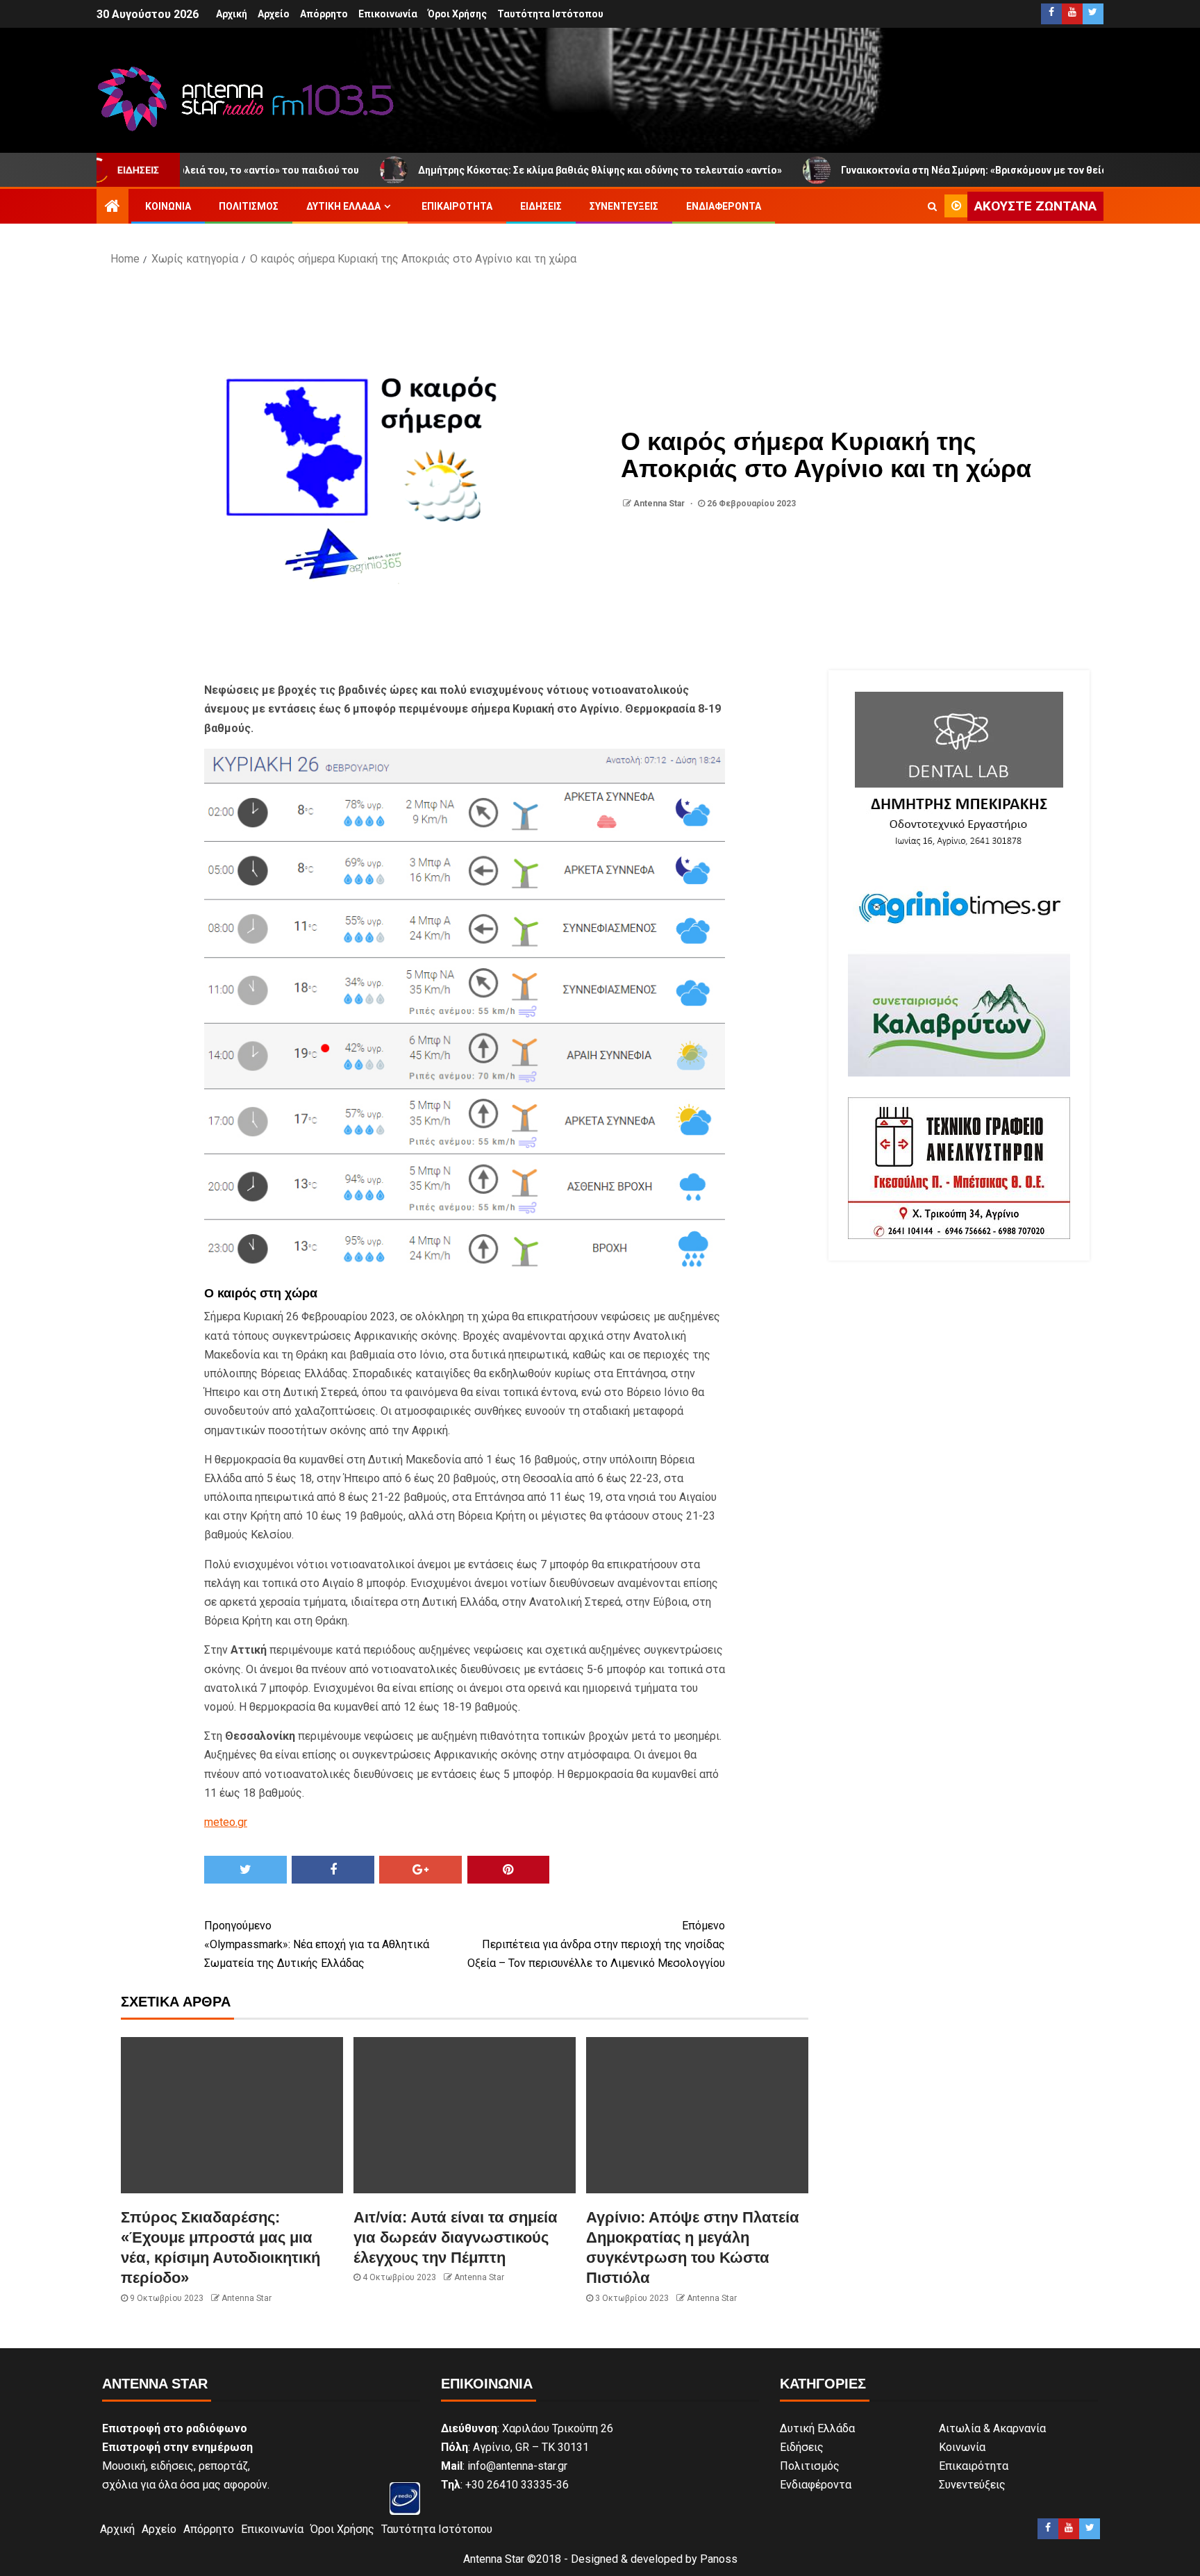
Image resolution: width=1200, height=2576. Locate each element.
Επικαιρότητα (457, 206)
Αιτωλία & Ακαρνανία (992, 2428)
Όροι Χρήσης (457, 14)
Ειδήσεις (541, 206)
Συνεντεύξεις (624, 206)
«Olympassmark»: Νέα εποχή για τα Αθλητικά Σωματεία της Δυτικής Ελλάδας (317, 1944)
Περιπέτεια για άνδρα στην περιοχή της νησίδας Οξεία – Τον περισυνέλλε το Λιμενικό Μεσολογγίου (596, 1944)
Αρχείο (274, 14)
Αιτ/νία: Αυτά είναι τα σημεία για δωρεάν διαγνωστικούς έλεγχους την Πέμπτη (456, 2238)
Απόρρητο (324, 14)
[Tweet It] (245, 1870)
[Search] (932, 206)
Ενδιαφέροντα (724, 206)
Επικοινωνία (388, 14)
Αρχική (232, 14)
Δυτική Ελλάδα (343, 206)
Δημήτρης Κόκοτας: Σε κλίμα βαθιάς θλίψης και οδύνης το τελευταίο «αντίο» (494, 170)
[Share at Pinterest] (509, 1870)
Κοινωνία (168, 206)
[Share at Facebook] (333, 1870)
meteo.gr (226, 1822)
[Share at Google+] (420, 1870)
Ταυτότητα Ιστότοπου (550, 14)
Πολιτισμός (249, 206)
